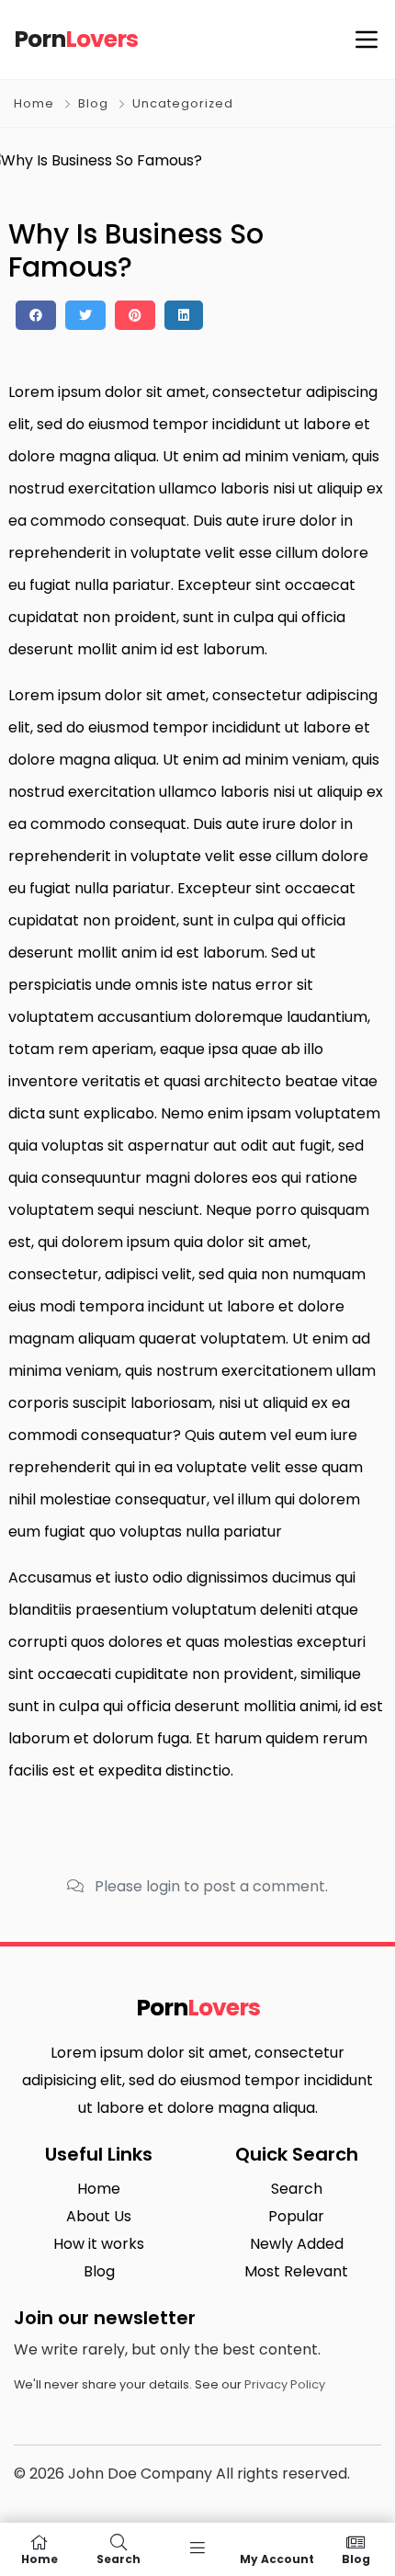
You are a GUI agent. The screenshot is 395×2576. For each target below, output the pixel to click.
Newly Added (297, 2244)
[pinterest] (135, 315)
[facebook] (36, 315)
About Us (99, 2216)
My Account (277, 2558)
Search (297, 2189)
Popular (296, 2216)
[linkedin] (184, 315)
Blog (93, 103)
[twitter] (85, 315)
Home (34, 103)
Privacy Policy (285, 2384)
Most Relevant (296, 2271)
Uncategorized (183, 103)
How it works (99, 2244)
